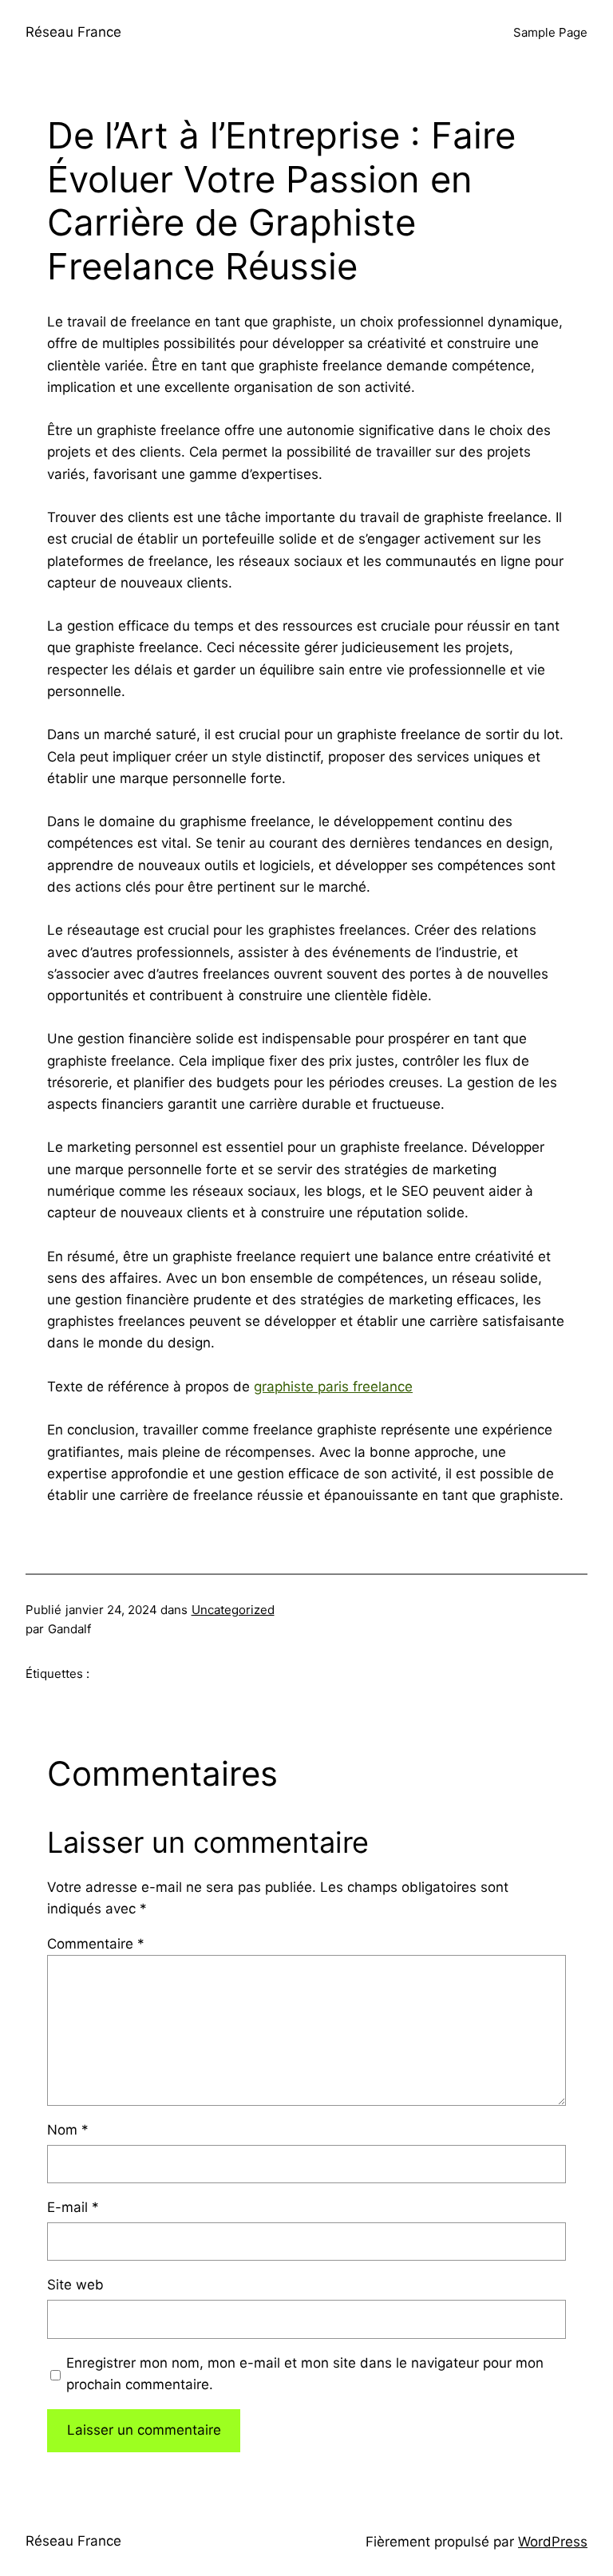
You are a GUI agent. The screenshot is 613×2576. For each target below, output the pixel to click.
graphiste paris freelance (333, 1387)
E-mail (73, 2207)
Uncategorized (233, 1610)
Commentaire (96, 1944)
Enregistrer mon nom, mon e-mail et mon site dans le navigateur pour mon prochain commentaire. (305, 2374)
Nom (68, 2130)
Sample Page (550, 32)
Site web (75, 2285)
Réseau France (73, 32)
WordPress (553, 2542)
